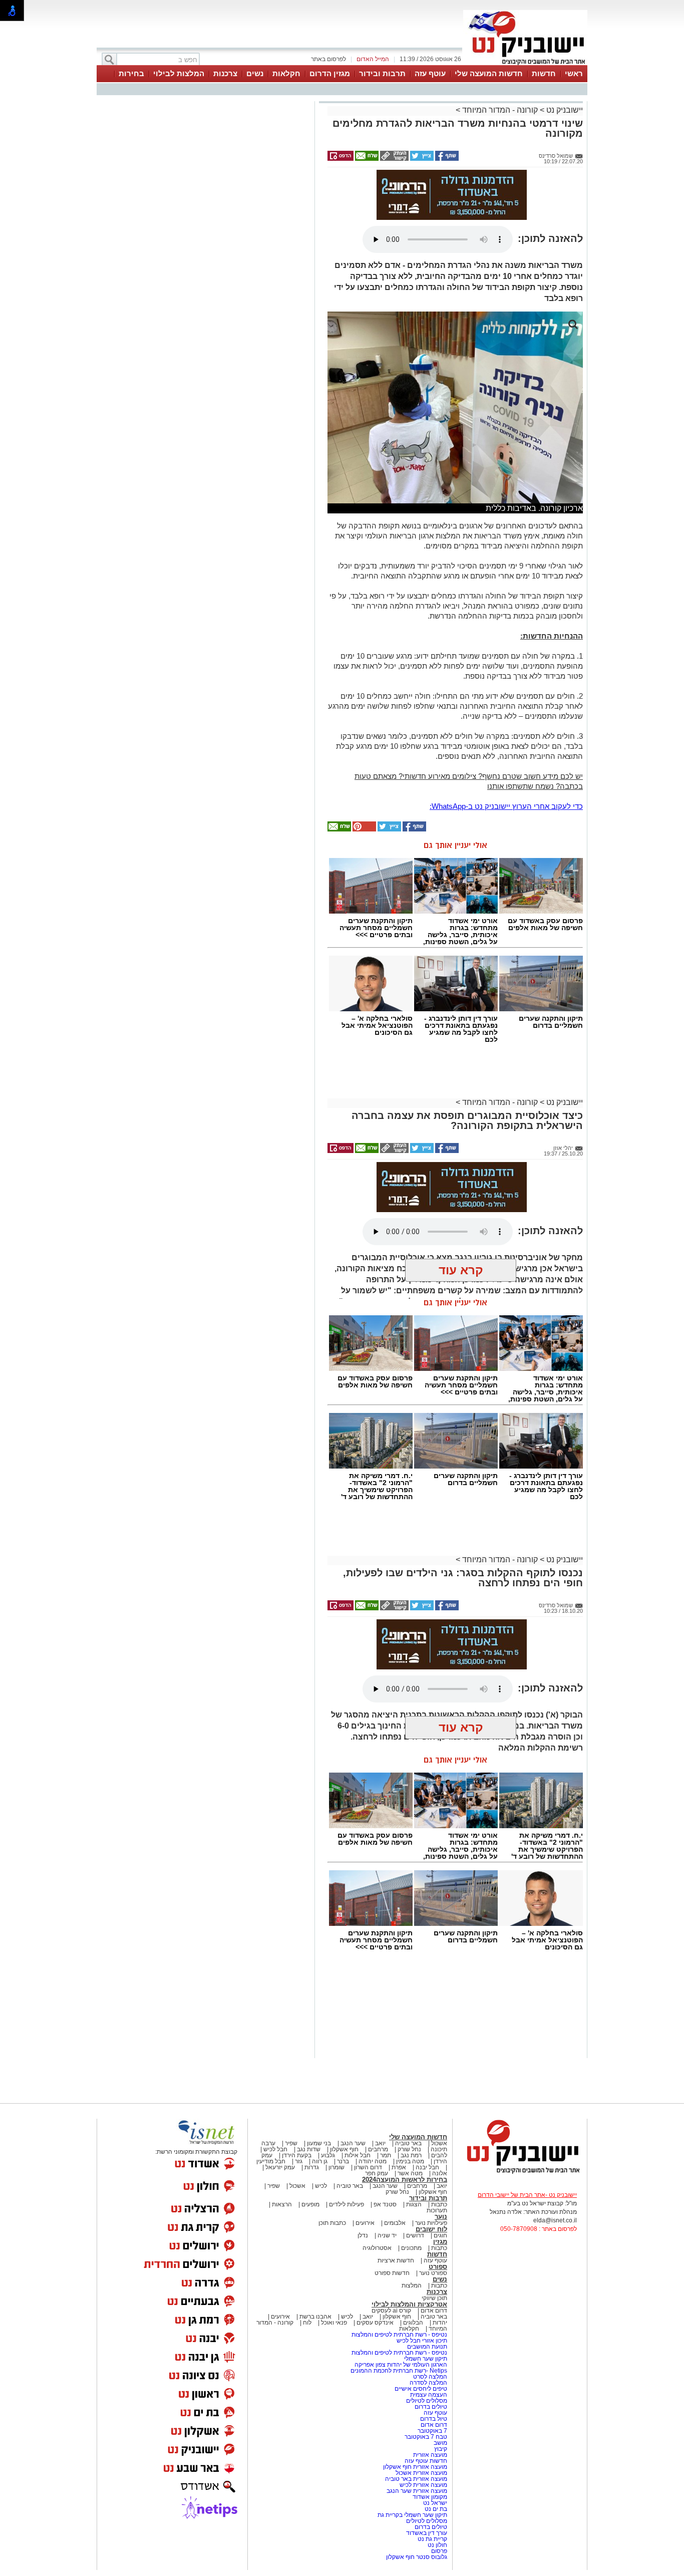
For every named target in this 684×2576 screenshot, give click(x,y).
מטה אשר (410, 2173)
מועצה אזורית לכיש (423, 2485)
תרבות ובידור (382, 73)
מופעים (310, 2204)
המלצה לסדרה (428, 2383)
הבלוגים (413, 2323)
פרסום (438, 2551)
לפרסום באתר (328, 59)
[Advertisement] (204, 245)
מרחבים (378, 2149)
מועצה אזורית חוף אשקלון (414, 2467)
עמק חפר (377, 2173)
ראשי (574, 73)
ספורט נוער (433, 2273)
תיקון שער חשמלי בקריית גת (412, 2515)
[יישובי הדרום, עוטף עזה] (525, 64)
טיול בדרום (433, 2419)
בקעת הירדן (297, 2155)
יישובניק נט (564, 110)
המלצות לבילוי (179, 73)
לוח (307, 2323)
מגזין (440, 2242)
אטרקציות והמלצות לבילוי (409, 2304)
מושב (440, 2443)
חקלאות (286, 73)
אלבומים (395, 2223)
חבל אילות (357, 2155)
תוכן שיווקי (434, 2298)
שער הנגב (353, 2143)
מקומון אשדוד (430, 2497)
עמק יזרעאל (280, 2167)
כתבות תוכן (332, 2223)
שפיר (291, 2143)
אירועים (365, 2223)
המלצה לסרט (430, 2377)
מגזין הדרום (330, 73)
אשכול (439, 2143)
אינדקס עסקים (375, 2323)
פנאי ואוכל (334, 2323)
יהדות (440, 2323)
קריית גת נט (432, 2539)
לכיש (321, 2186)
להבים (439, 2155)
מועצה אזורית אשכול (421, 2473)
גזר (299, 2161)
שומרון (336, 2167)
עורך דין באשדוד (427, 2533)
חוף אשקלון (344, 2149)
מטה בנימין (410, 2161)
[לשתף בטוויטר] (421, 159)
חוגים (440, 2235)
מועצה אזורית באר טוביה (415, 2479)
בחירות (131, 73)
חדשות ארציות (396, 2260)
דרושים (415, 2235)
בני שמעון (319, 2143)
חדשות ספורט (392, 2273)
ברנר (343, 2161)
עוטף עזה (430, 73)
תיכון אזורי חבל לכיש (421, 2341)
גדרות (312, 2167)
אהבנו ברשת (315, 2317)
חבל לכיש (275, 2149)
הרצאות (282, 2204)
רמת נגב (410, 2155)
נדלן (363, 2235)
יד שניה (387, 2235)
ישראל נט (434, 2503)
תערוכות (437, 2210)
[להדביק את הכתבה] (364, 829)
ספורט (438, 2267)
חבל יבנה (427, 2167)
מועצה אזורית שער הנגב (416, 2491)
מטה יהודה (372, 2161)
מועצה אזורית (429, 2455)
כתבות (439, 2204)
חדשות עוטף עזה (425, 2461)
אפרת (399, 2167)
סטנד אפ (385, 2204)
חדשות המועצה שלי (489, 73)
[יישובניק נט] (520, 2173)
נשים (255, 73)
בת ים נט (436, 2509)
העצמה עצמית (428, 2395)
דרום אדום (434, 2311)
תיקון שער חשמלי (426, 2359)
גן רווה (320, 2161)
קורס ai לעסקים (391, 2311)
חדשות (544, 73)
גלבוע (328, 2155)
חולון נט (437, 2545)
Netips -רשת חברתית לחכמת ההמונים (399, 2371)
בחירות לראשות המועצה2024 (405, 2180)
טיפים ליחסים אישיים (420, 2389)
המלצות (412, 2285)
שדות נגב (309, 2149)
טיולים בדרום (430, 2407)
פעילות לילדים (347, 2204)
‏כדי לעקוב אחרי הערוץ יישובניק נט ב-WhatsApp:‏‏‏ (506, 806)
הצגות (414, 2204)
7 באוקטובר (432, 2431)
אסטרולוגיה (377, 2248)
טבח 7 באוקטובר (425, 2437)
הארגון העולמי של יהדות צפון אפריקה (401, 2365)
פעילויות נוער (431, 2223)
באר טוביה (408, 2143)
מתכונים (411, 2248)
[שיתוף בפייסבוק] (446, 159)
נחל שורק (409, 2149)
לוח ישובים (431, 2229)
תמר (386, 2155)
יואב (380, 2143)
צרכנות (225, 73)
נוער (441, 2217)
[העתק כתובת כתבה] (394, 159)
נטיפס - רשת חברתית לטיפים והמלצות (399, 2335)
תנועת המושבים (426, 2347)
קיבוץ (441, 2449)
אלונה (440, 2173)
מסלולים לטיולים (427, 2401)
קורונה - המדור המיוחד (500, 110)
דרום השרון (368, 2167)
